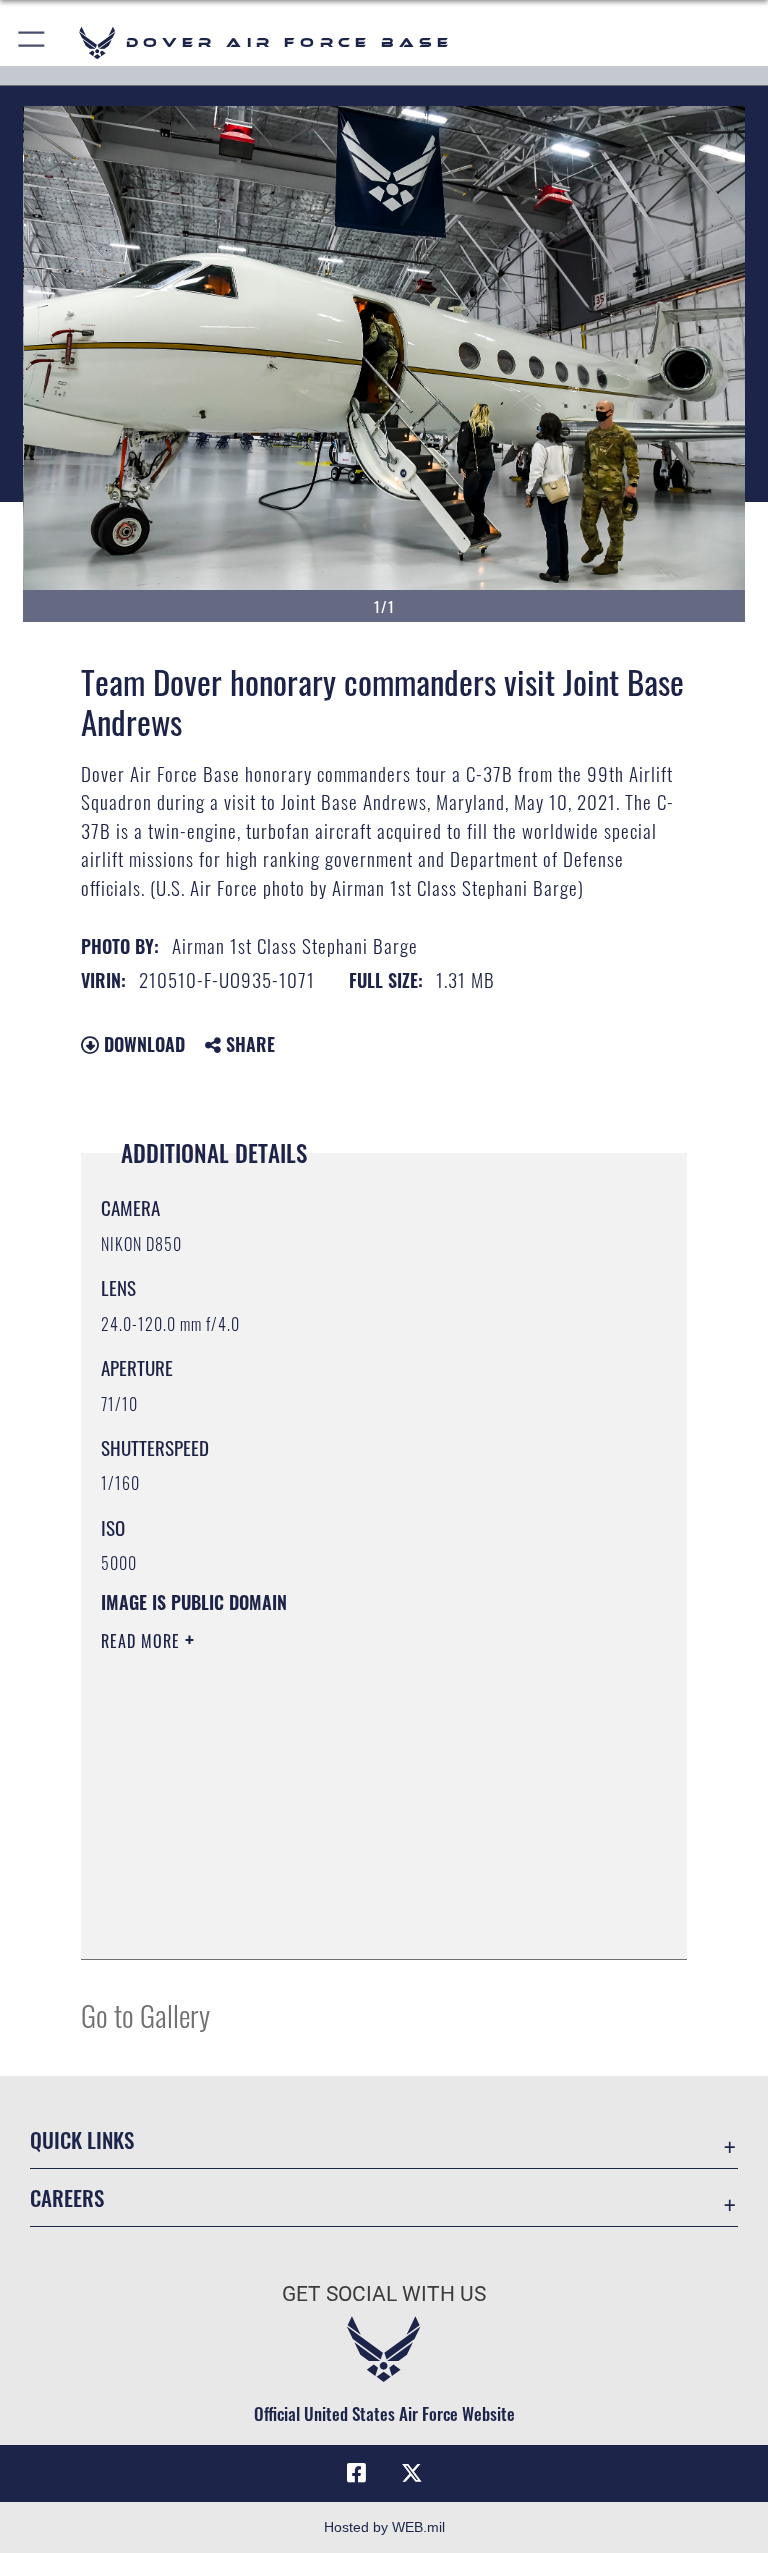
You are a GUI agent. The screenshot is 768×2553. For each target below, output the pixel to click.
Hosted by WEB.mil (384, 2527)
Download (142, 1044)
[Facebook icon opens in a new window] (356, 2473)
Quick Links (82, 2139)
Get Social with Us (384, 2294)
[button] (32, 42)
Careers (67, 2197)
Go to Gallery (145, 2014)
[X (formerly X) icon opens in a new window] (412, 2473)
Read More (143, 1641)
